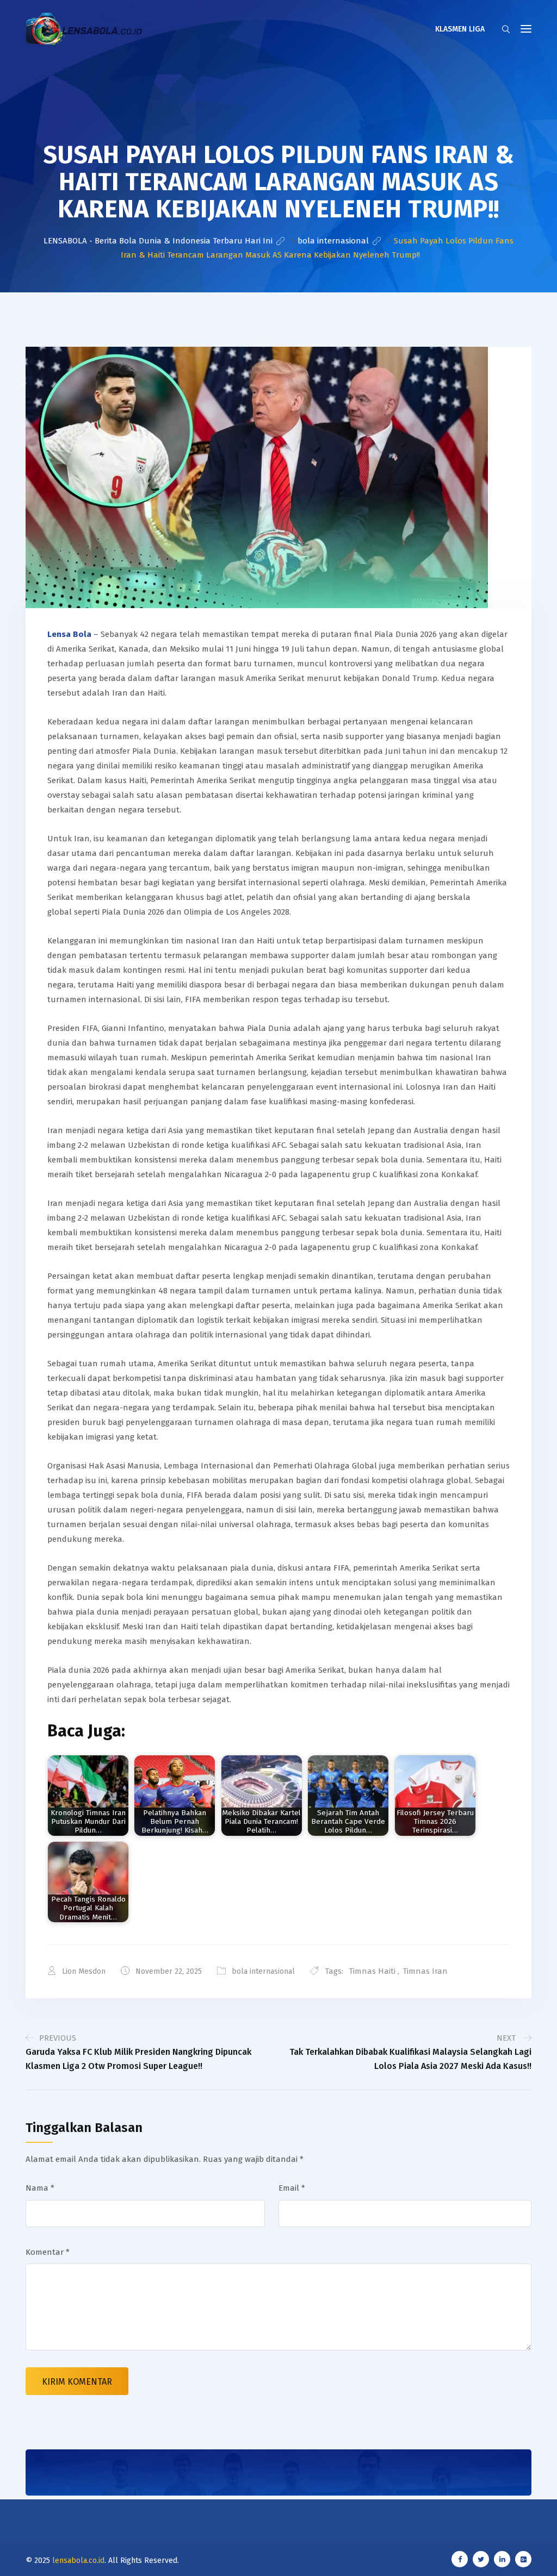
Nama (40, 2188)
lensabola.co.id (78, 2561)
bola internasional (263, 1971)
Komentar (48, 2252)
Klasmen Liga (460, 29)
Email (292, 2188)
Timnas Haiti (372, 1971)
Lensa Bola (69, 634)
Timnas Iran (425, 1971)
